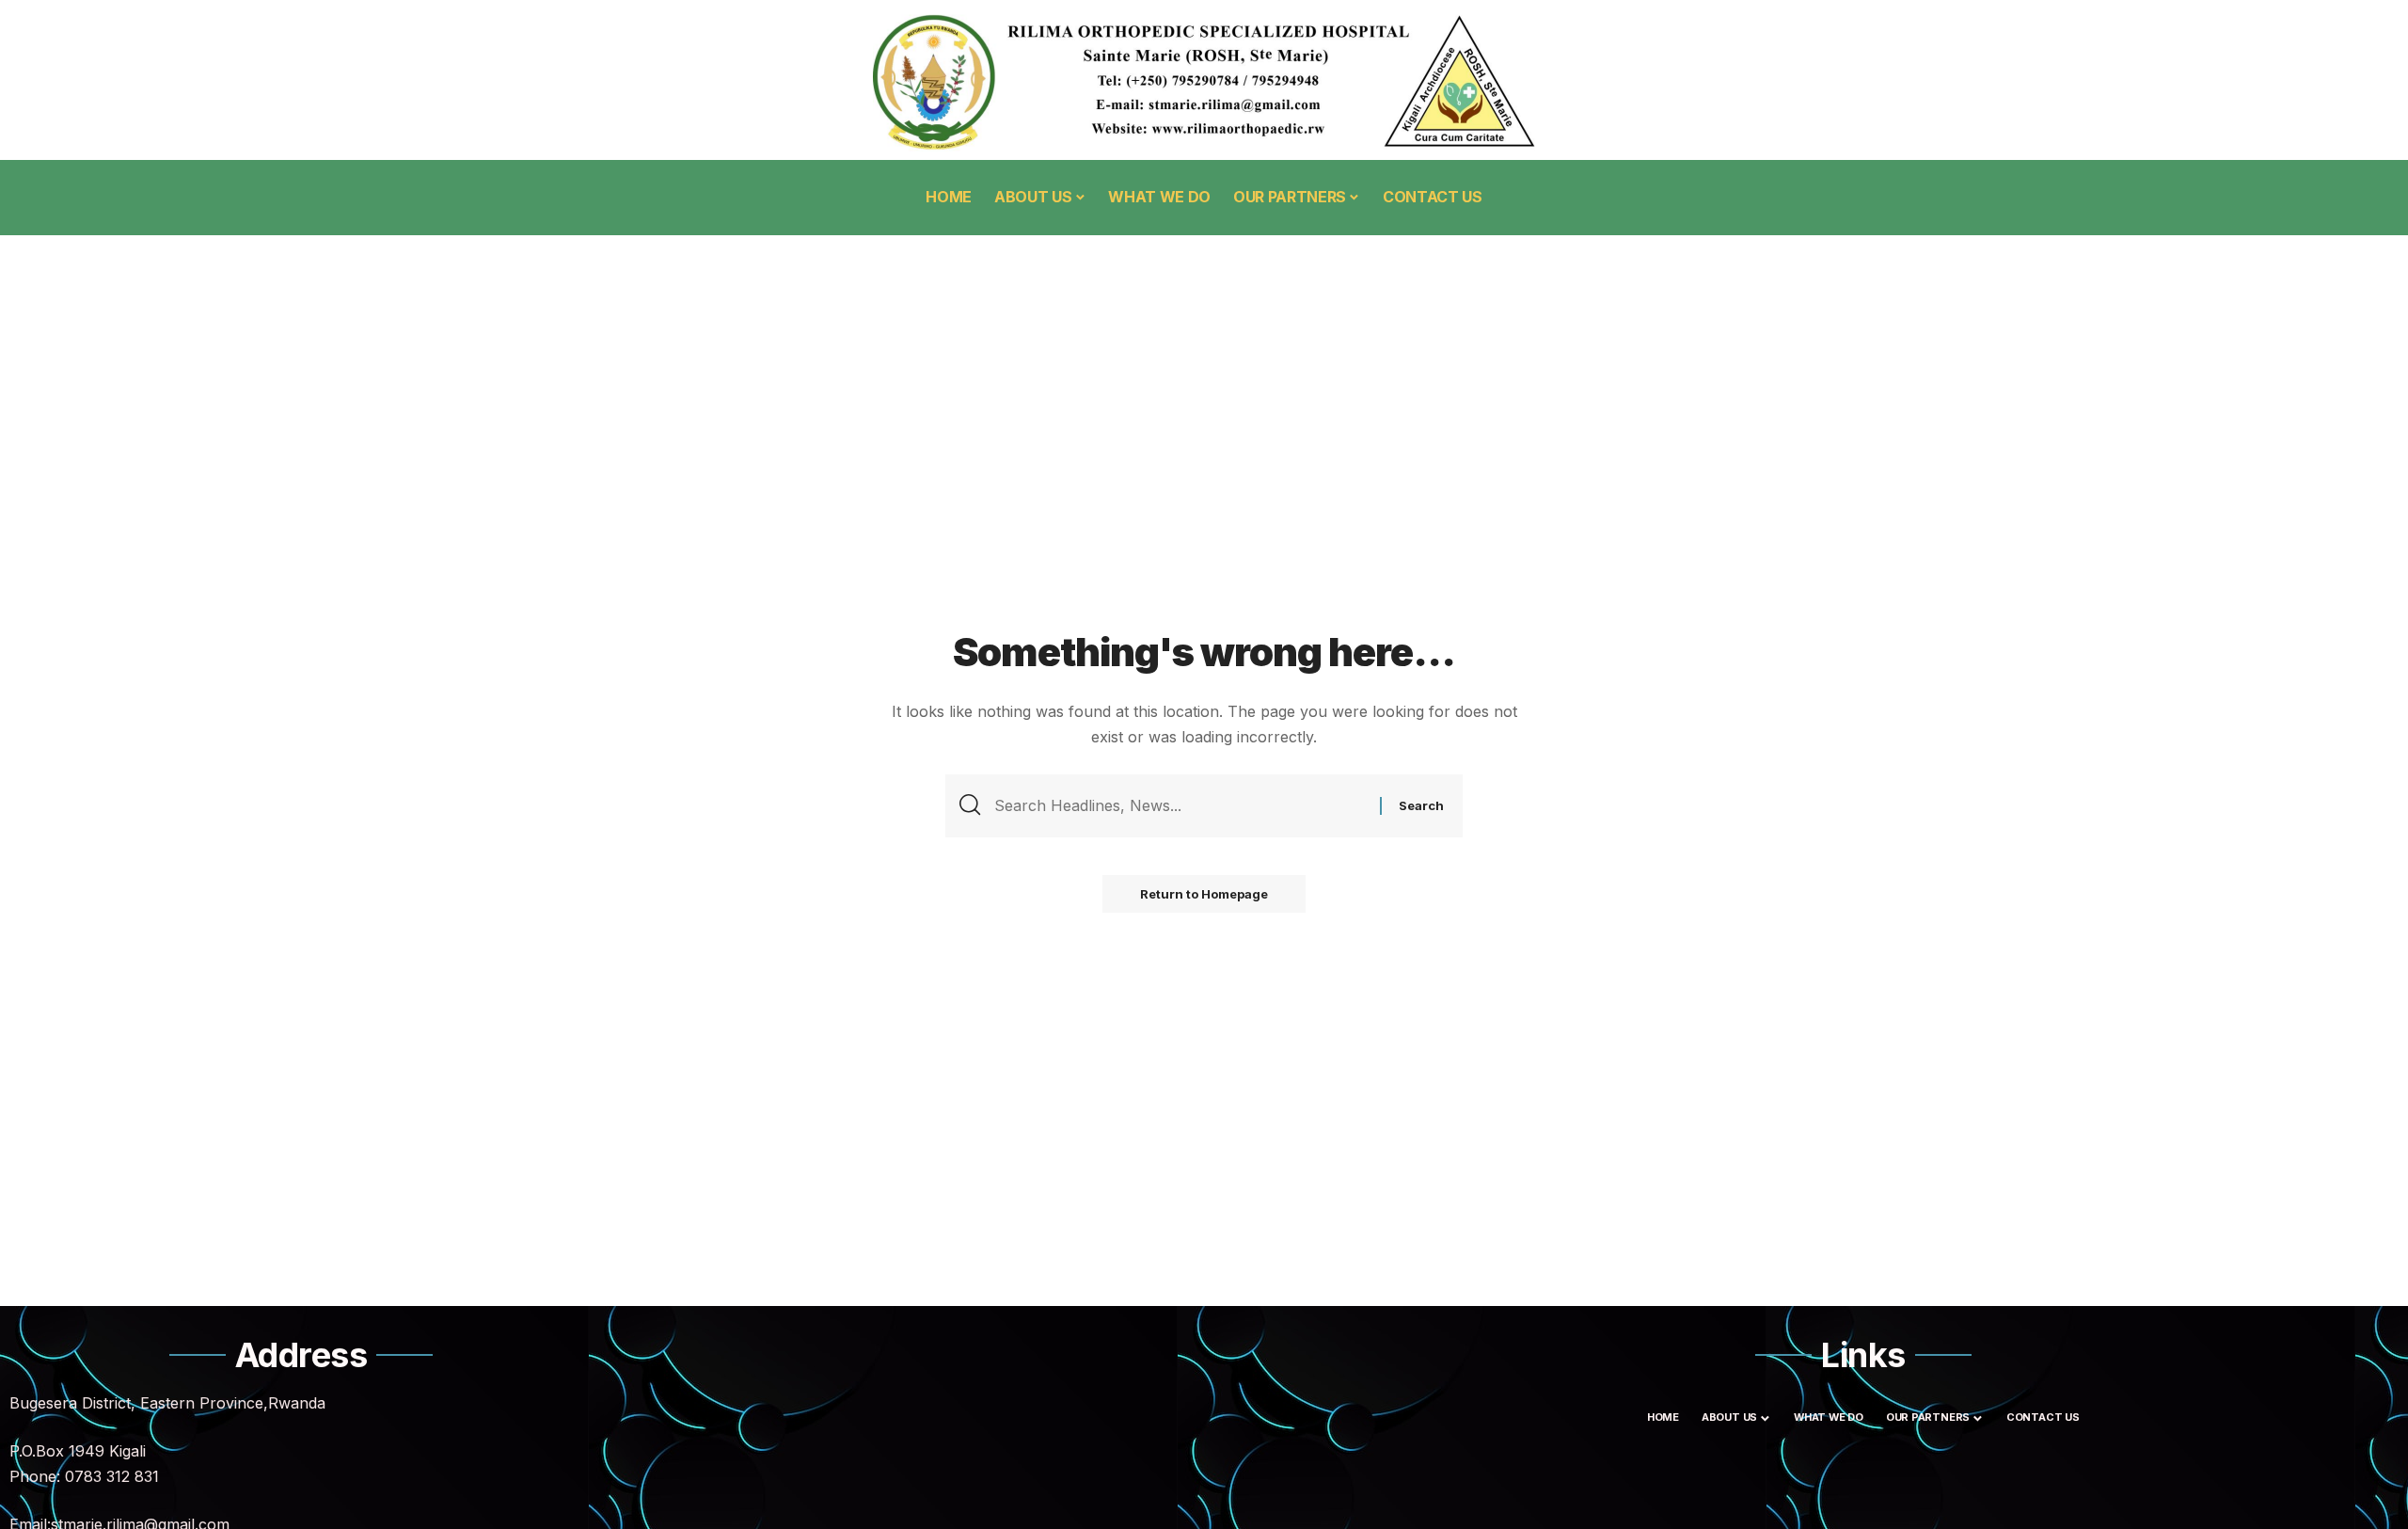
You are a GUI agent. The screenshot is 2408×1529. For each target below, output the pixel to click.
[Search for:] (1180, 806)
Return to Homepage (1204, 894)
